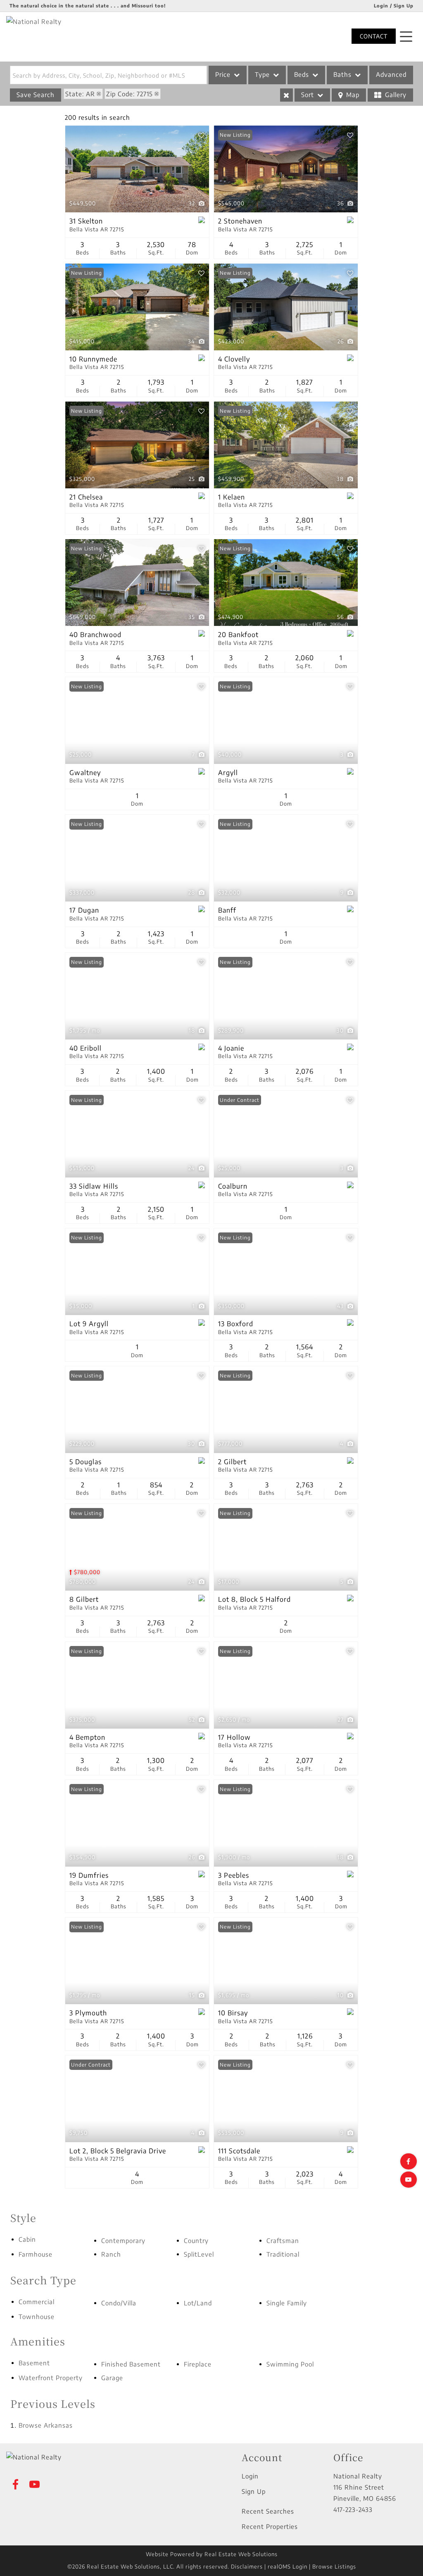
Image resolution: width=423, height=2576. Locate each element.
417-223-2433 (353, 2509)
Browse (46, 2425)
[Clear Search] (286, 95)
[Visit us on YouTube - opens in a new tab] (409, 2180)
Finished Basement (131, 2364)
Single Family (287, 2303)
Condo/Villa (119, 2303)
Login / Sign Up (394, 6)
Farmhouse (36, 2254)
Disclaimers (247, 2566)
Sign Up (254, 2491)
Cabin (27, 2239)
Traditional (283, 2254)
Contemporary (123, 2241)
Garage (112, 2378)
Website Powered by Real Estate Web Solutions (212, 2554)
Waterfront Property (51, 2378)
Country (196, 2241)
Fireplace (198, 2364)
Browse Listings (334, 2566)
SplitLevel (199, 2254)
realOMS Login (288, 2566)
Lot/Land (198, 2303)
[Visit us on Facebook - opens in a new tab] (409, 2161)
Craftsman (283, 2241)
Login (250, 2476)
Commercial (37, 2302)
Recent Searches (268, 2511)
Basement (34, 2363)
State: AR (80, 94)
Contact (374, 36)
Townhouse (37, 2317)
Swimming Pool (290, 2364)
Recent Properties (270, 2526)
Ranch (111, 2254)
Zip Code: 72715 (130, 94)
